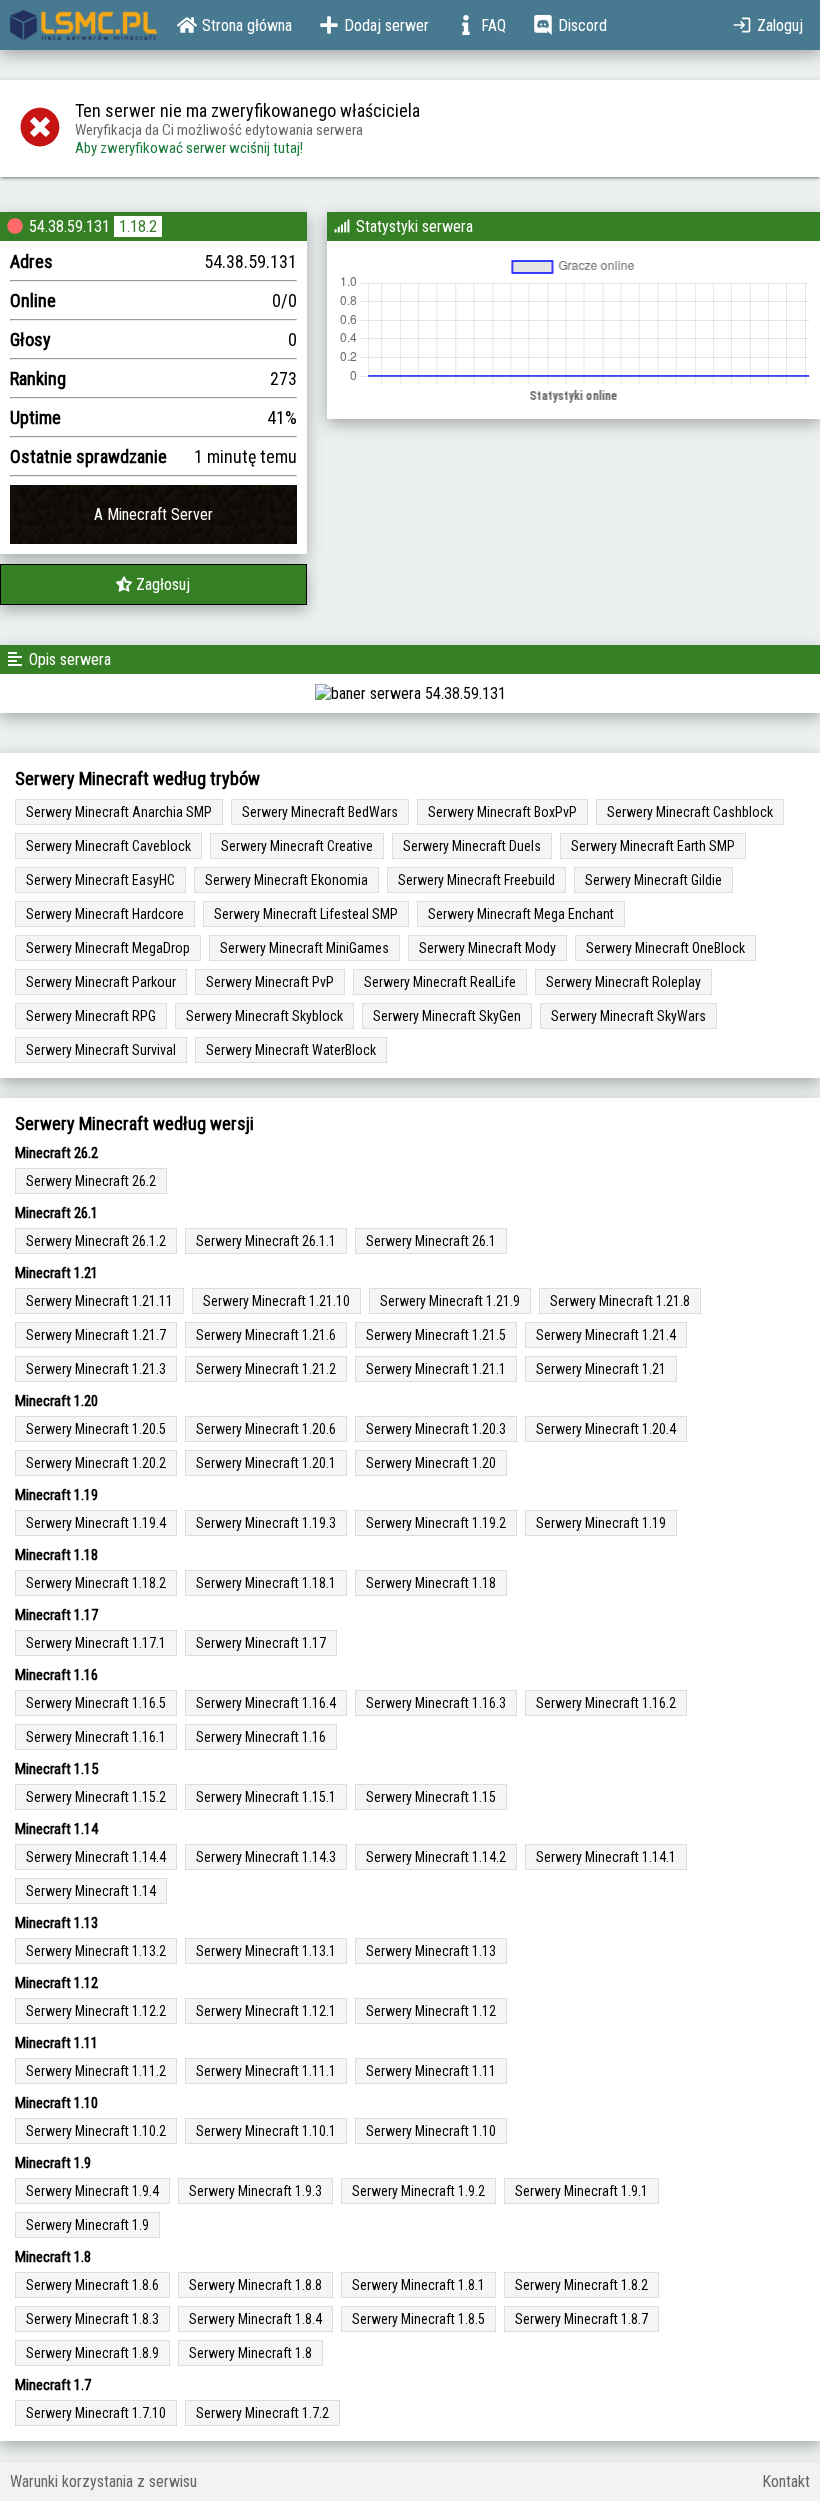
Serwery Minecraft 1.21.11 (99, 1301)
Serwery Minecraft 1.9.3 (255, 2191)
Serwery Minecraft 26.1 (431, 1241)
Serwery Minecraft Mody (487, 948)
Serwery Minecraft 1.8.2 (581, 2285)
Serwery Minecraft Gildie (653, 880)
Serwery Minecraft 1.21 (601, 1369)
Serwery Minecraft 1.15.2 (96, 1797)
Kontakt (786, 2481)
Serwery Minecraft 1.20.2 (96, 1463)
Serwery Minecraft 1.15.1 (266, 1797)
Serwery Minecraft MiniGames (304, 948)
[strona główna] (83, 25)
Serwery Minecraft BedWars (320, 812)
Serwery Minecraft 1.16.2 (606, 1703)
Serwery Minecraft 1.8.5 (418, 2319)
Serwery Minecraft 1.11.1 (266, 2071)
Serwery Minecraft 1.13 (431, 1951)
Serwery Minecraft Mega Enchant (521, 914)
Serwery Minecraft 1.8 (250, 2353)
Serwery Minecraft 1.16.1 (96, 1737)
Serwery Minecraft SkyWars (628, 1016)
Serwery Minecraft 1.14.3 (266, 1857)
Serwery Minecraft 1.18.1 (266, 1583)
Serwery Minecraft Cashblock (690, 812)
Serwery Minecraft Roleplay (623, 982)
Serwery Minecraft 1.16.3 (436, 1703)
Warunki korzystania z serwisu (103, 2481)
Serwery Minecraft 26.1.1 (266, 1241)
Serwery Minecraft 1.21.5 (436, 1335)
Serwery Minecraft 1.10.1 (266, 2131)
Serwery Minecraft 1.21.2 (266, 1369)
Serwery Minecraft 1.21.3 (96, 1369)
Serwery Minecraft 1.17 (261, 1643)
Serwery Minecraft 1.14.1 (606, 1857)
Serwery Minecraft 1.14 (91, 1891)
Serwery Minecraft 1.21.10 (276, 1301)
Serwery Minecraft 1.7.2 (262, 2413)
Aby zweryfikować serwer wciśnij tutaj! (189, 148)
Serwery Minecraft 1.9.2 (418, 2191)
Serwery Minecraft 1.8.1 (418, 2285)
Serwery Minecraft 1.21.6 (266, 1335)
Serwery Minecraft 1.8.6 (92, 2285)
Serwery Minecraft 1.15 (431, 1797)
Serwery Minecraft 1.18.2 (96, 1583)
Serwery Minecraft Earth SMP (653, 846)
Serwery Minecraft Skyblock (264, 1016)
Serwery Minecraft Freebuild (476, 880)
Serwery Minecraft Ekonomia (286, 880)
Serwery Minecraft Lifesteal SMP (306, 914)
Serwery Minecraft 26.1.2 (96, 1241)
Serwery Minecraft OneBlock (665, 948)
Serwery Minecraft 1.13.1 (266, 1951)
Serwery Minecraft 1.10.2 (96, 2131)
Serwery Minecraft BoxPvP (502, 812)
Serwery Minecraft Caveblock (108, 846)
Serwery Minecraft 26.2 (91, 1181)
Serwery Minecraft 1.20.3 (436, 1429)
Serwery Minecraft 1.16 (261, 1737)
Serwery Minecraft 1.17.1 (96, 1643)
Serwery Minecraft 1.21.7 (96, 1335)
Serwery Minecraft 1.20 (431, 1463)
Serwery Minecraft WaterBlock (291, 1050)
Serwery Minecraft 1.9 (87, 2225)
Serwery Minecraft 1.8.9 (92, 2353)
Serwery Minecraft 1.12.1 (266, 2011)
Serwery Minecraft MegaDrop (108, 948)
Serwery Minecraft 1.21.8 (620, 1301)
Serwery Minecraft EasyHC (100, 880)
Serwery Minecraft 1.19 (601, 1523)
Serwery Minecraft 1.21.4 (606, 1335)
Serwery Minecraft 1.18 (431, 1583)
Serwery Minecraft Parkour (101, 982)
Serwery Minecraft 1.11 (431, 2071)
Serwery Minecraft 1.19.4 (96, 1523)
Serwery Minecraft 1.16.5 (96, 1703)
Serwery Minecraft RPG (91, 1016)
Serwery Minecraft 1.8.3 (92, 2319)
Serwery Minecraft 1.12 (431, 2011)
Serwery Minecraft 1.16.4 (266, 1703)
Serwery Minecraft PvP (270, 982)
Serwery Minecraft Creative (297, 846)
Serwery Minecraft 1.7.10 (96, 2413)
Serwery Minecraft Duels (472, 846)
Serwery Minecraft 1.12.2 (96, 2011)
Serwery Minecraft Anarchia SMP (119, 812)
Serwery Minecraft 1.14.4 (96, 1857)
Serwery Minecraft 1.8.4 (255, 2319)
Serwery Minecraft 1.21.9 (450, 1301)
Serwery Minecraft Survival (101, 1050)
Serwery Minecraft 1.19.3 (266, 1523)
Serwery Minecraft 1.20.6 (266, 1429)
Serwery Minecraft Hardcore (105, 914)
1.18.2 (138, 226)
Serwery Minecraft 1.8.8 (255, 2285)
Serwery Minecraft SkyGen (447, 1016)
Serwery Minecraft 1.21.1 (436, 1369)
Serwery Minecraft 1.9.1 (581, 2191)
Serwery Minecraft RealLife (440, 982)
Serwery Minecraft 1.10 (431, 2131)
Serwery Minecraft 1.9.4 (92, 2191)
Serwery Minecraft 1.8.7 (581, 2319)
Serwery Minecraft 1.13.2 (96, 1951)
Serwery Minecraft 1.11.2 (96, 2071)
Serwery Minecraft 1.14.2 (436, 1857)
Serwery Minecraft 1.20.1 (266, 1463)
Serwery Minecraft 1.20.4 (606, 1429)
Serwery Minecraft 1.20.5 (96, 1429)
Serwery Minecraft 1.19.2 (436, 1523)
